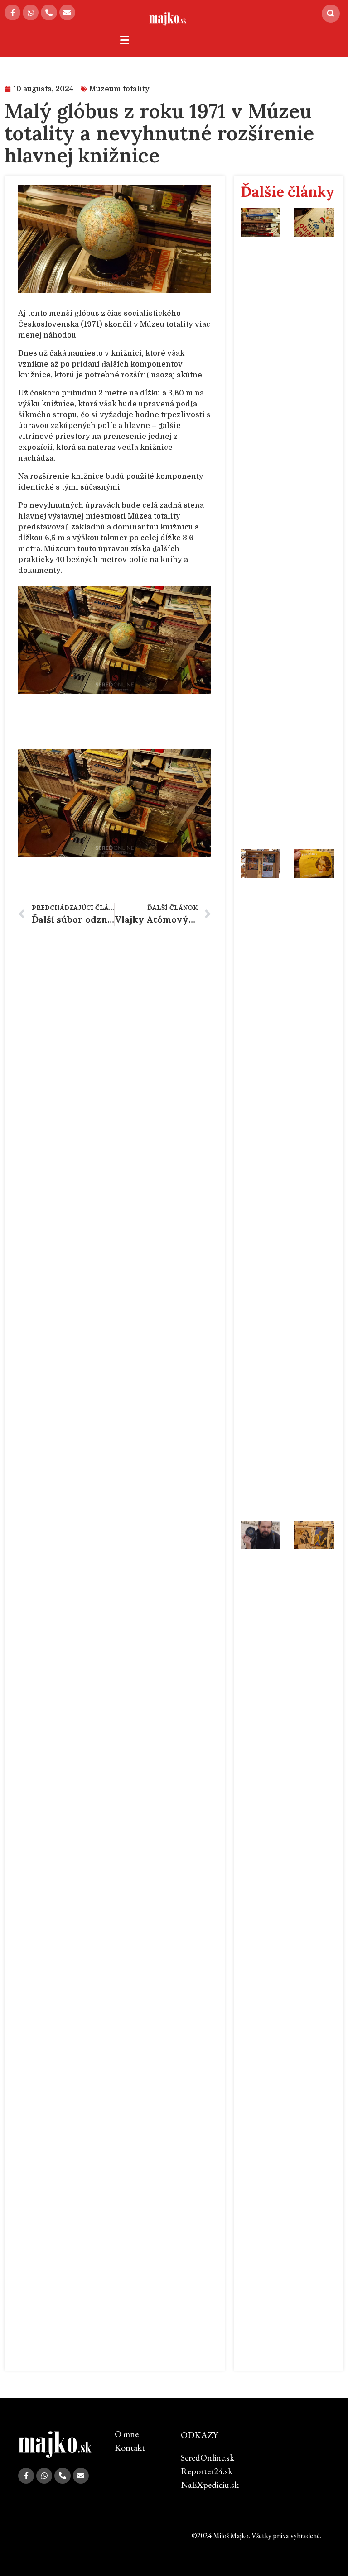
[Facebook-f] (12, 12)
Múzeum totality (119, 89)
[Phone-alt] (49, 12)
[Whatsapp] (31, 12)
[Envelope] (67, 12)
